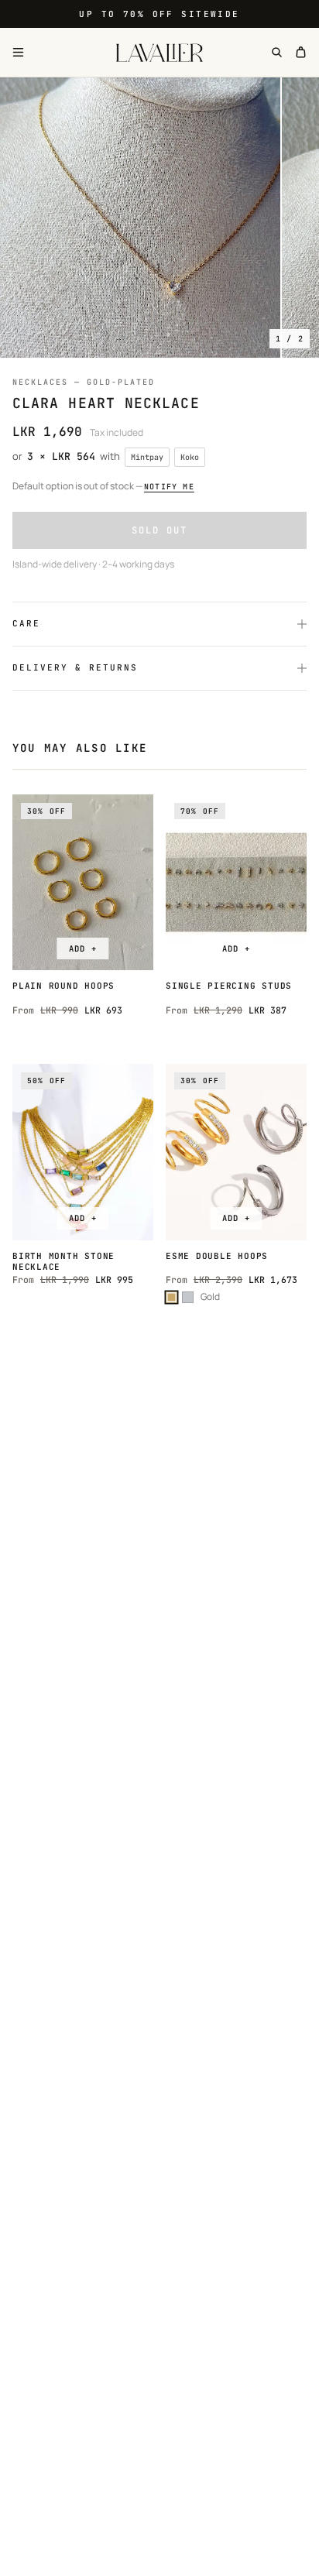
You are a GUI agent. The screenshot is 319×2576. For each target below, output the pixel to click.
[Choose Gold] (172, 1297)
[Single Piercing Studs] (236, 883)
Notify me (169, 487)
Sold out (159, 530)
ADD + (82, 948)
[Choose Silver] (188, 1297)
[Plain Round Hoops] (83, 883)
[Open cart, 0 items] (301, 52)
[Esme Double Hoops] (236, 1152)
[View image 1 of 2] (140, 218)
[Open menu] (18, 52)
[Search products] (277, 52)
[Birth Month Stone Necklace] (83, 1152)
